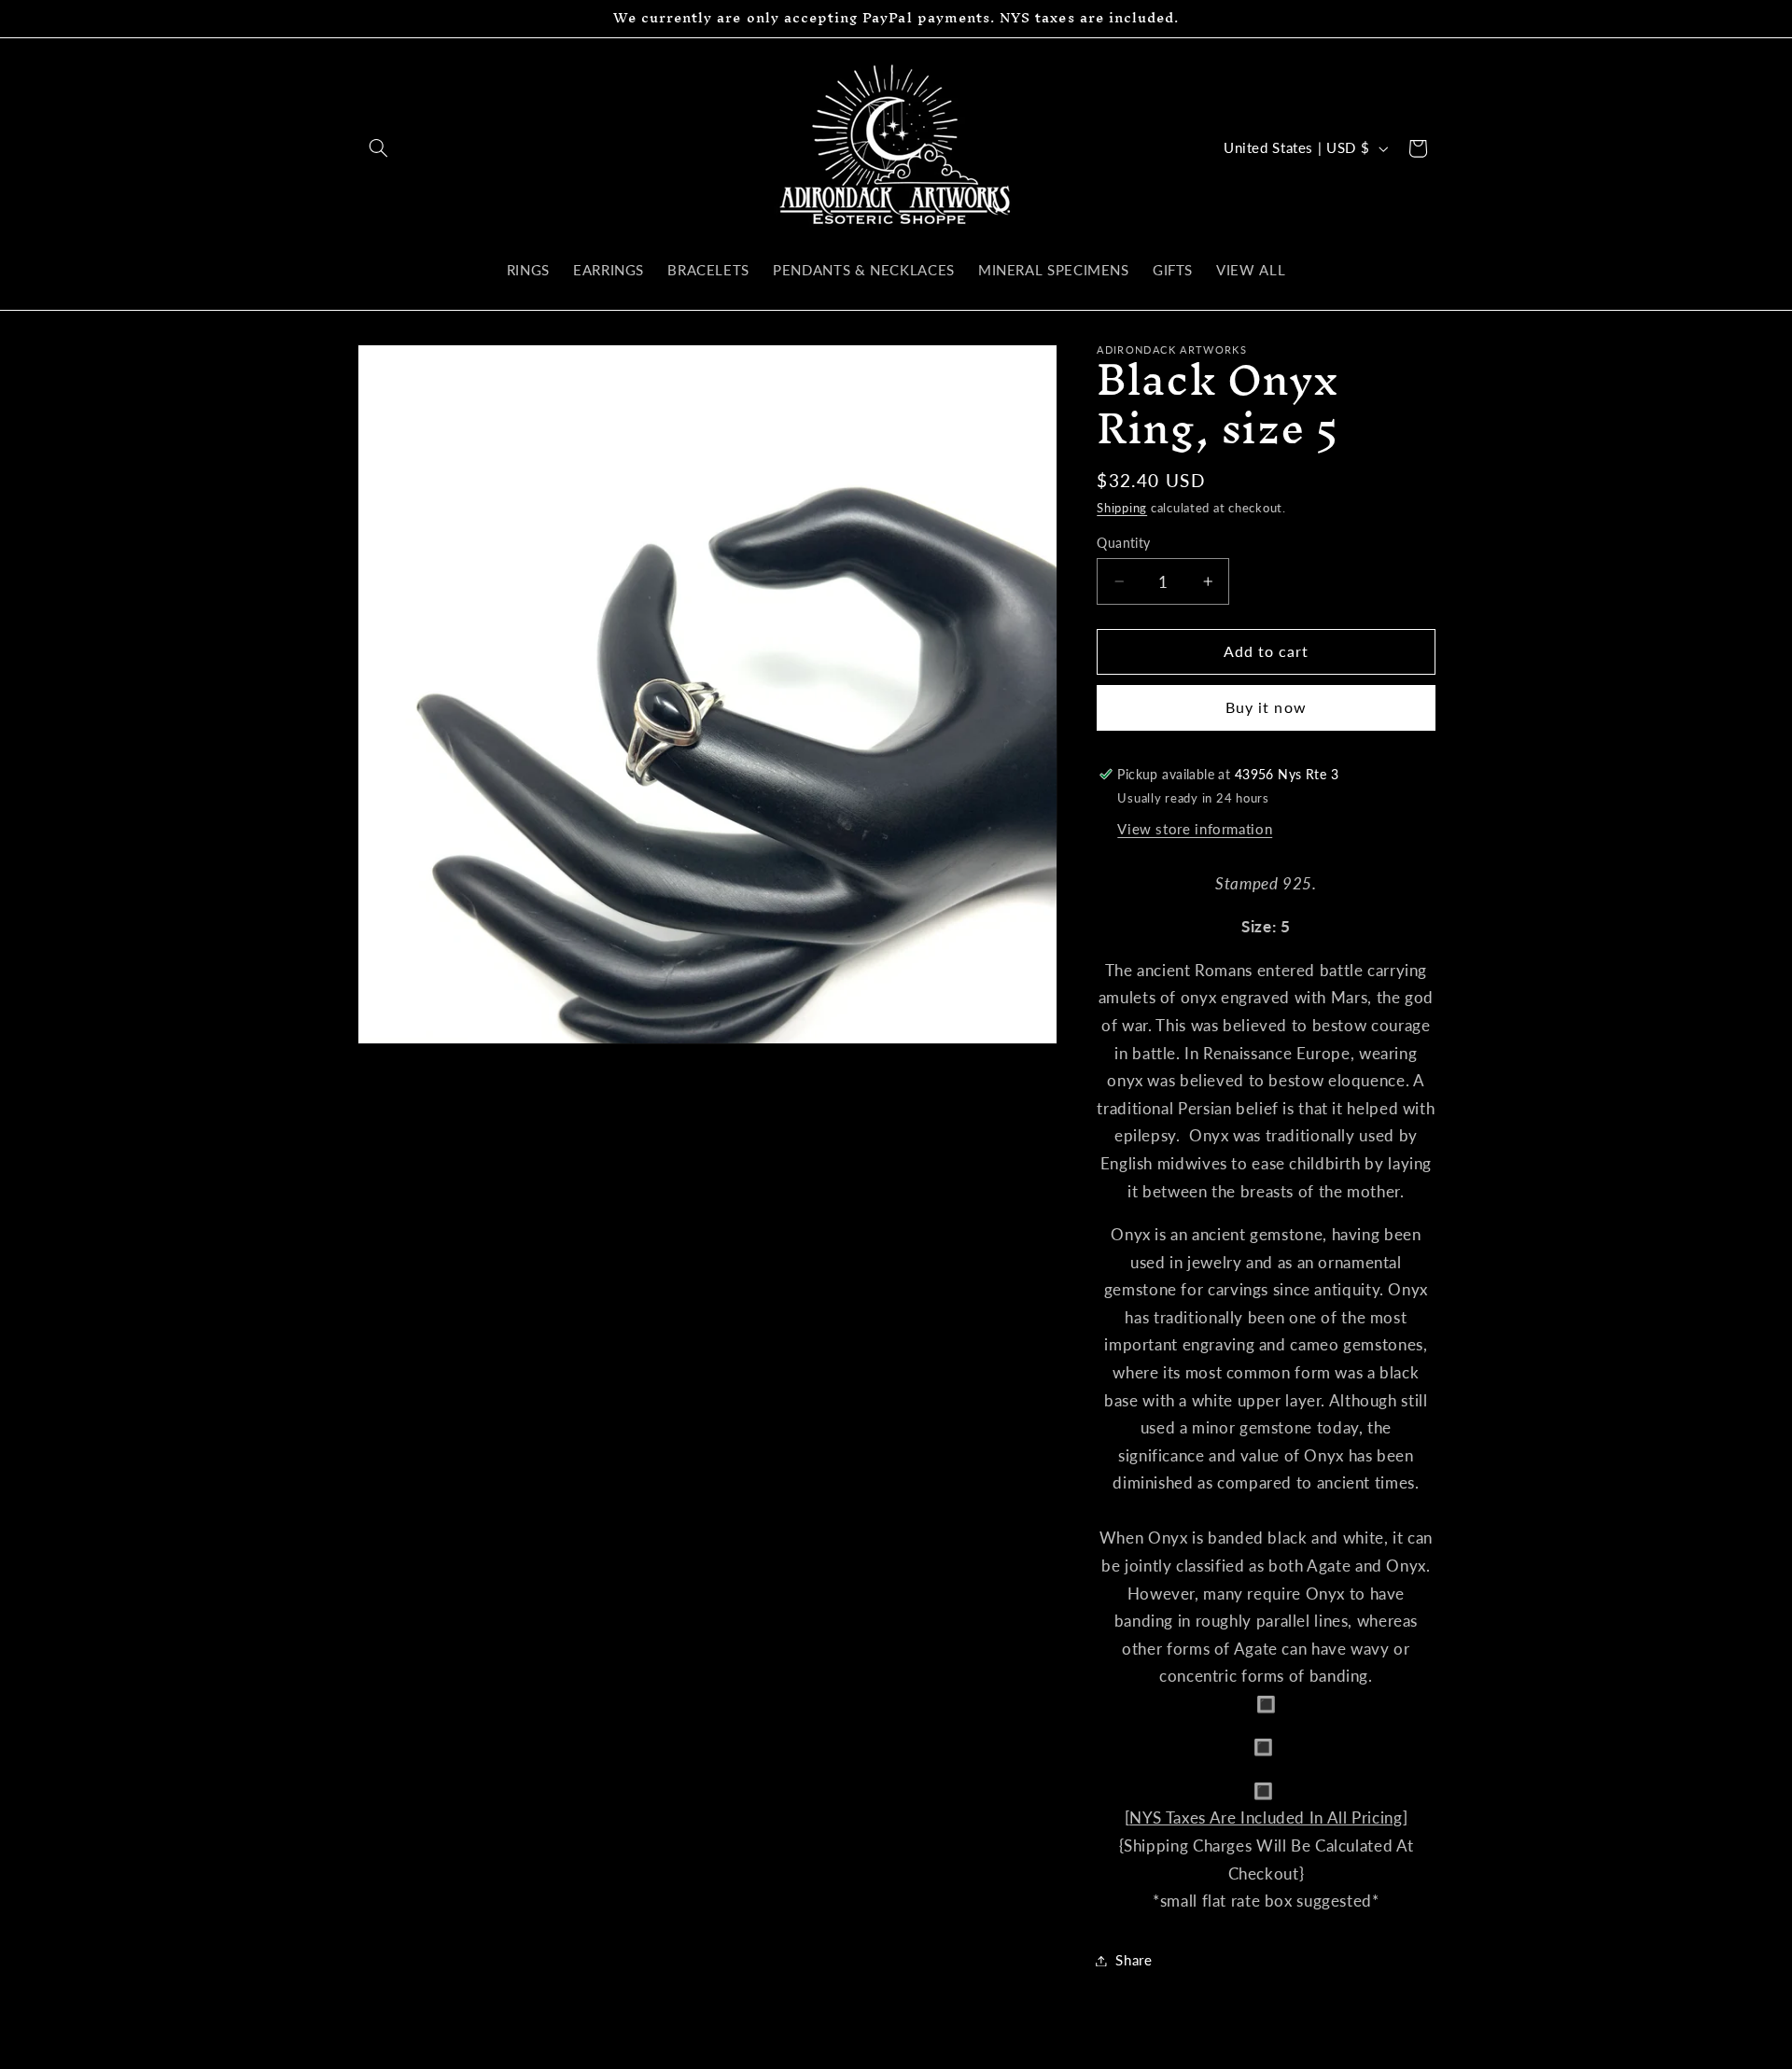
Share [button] (1134, 1960)
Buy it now (1266, 707)
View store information (1195, 829)
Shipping (1122, 508)
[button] (379, 148)
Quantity (1123, 543)
